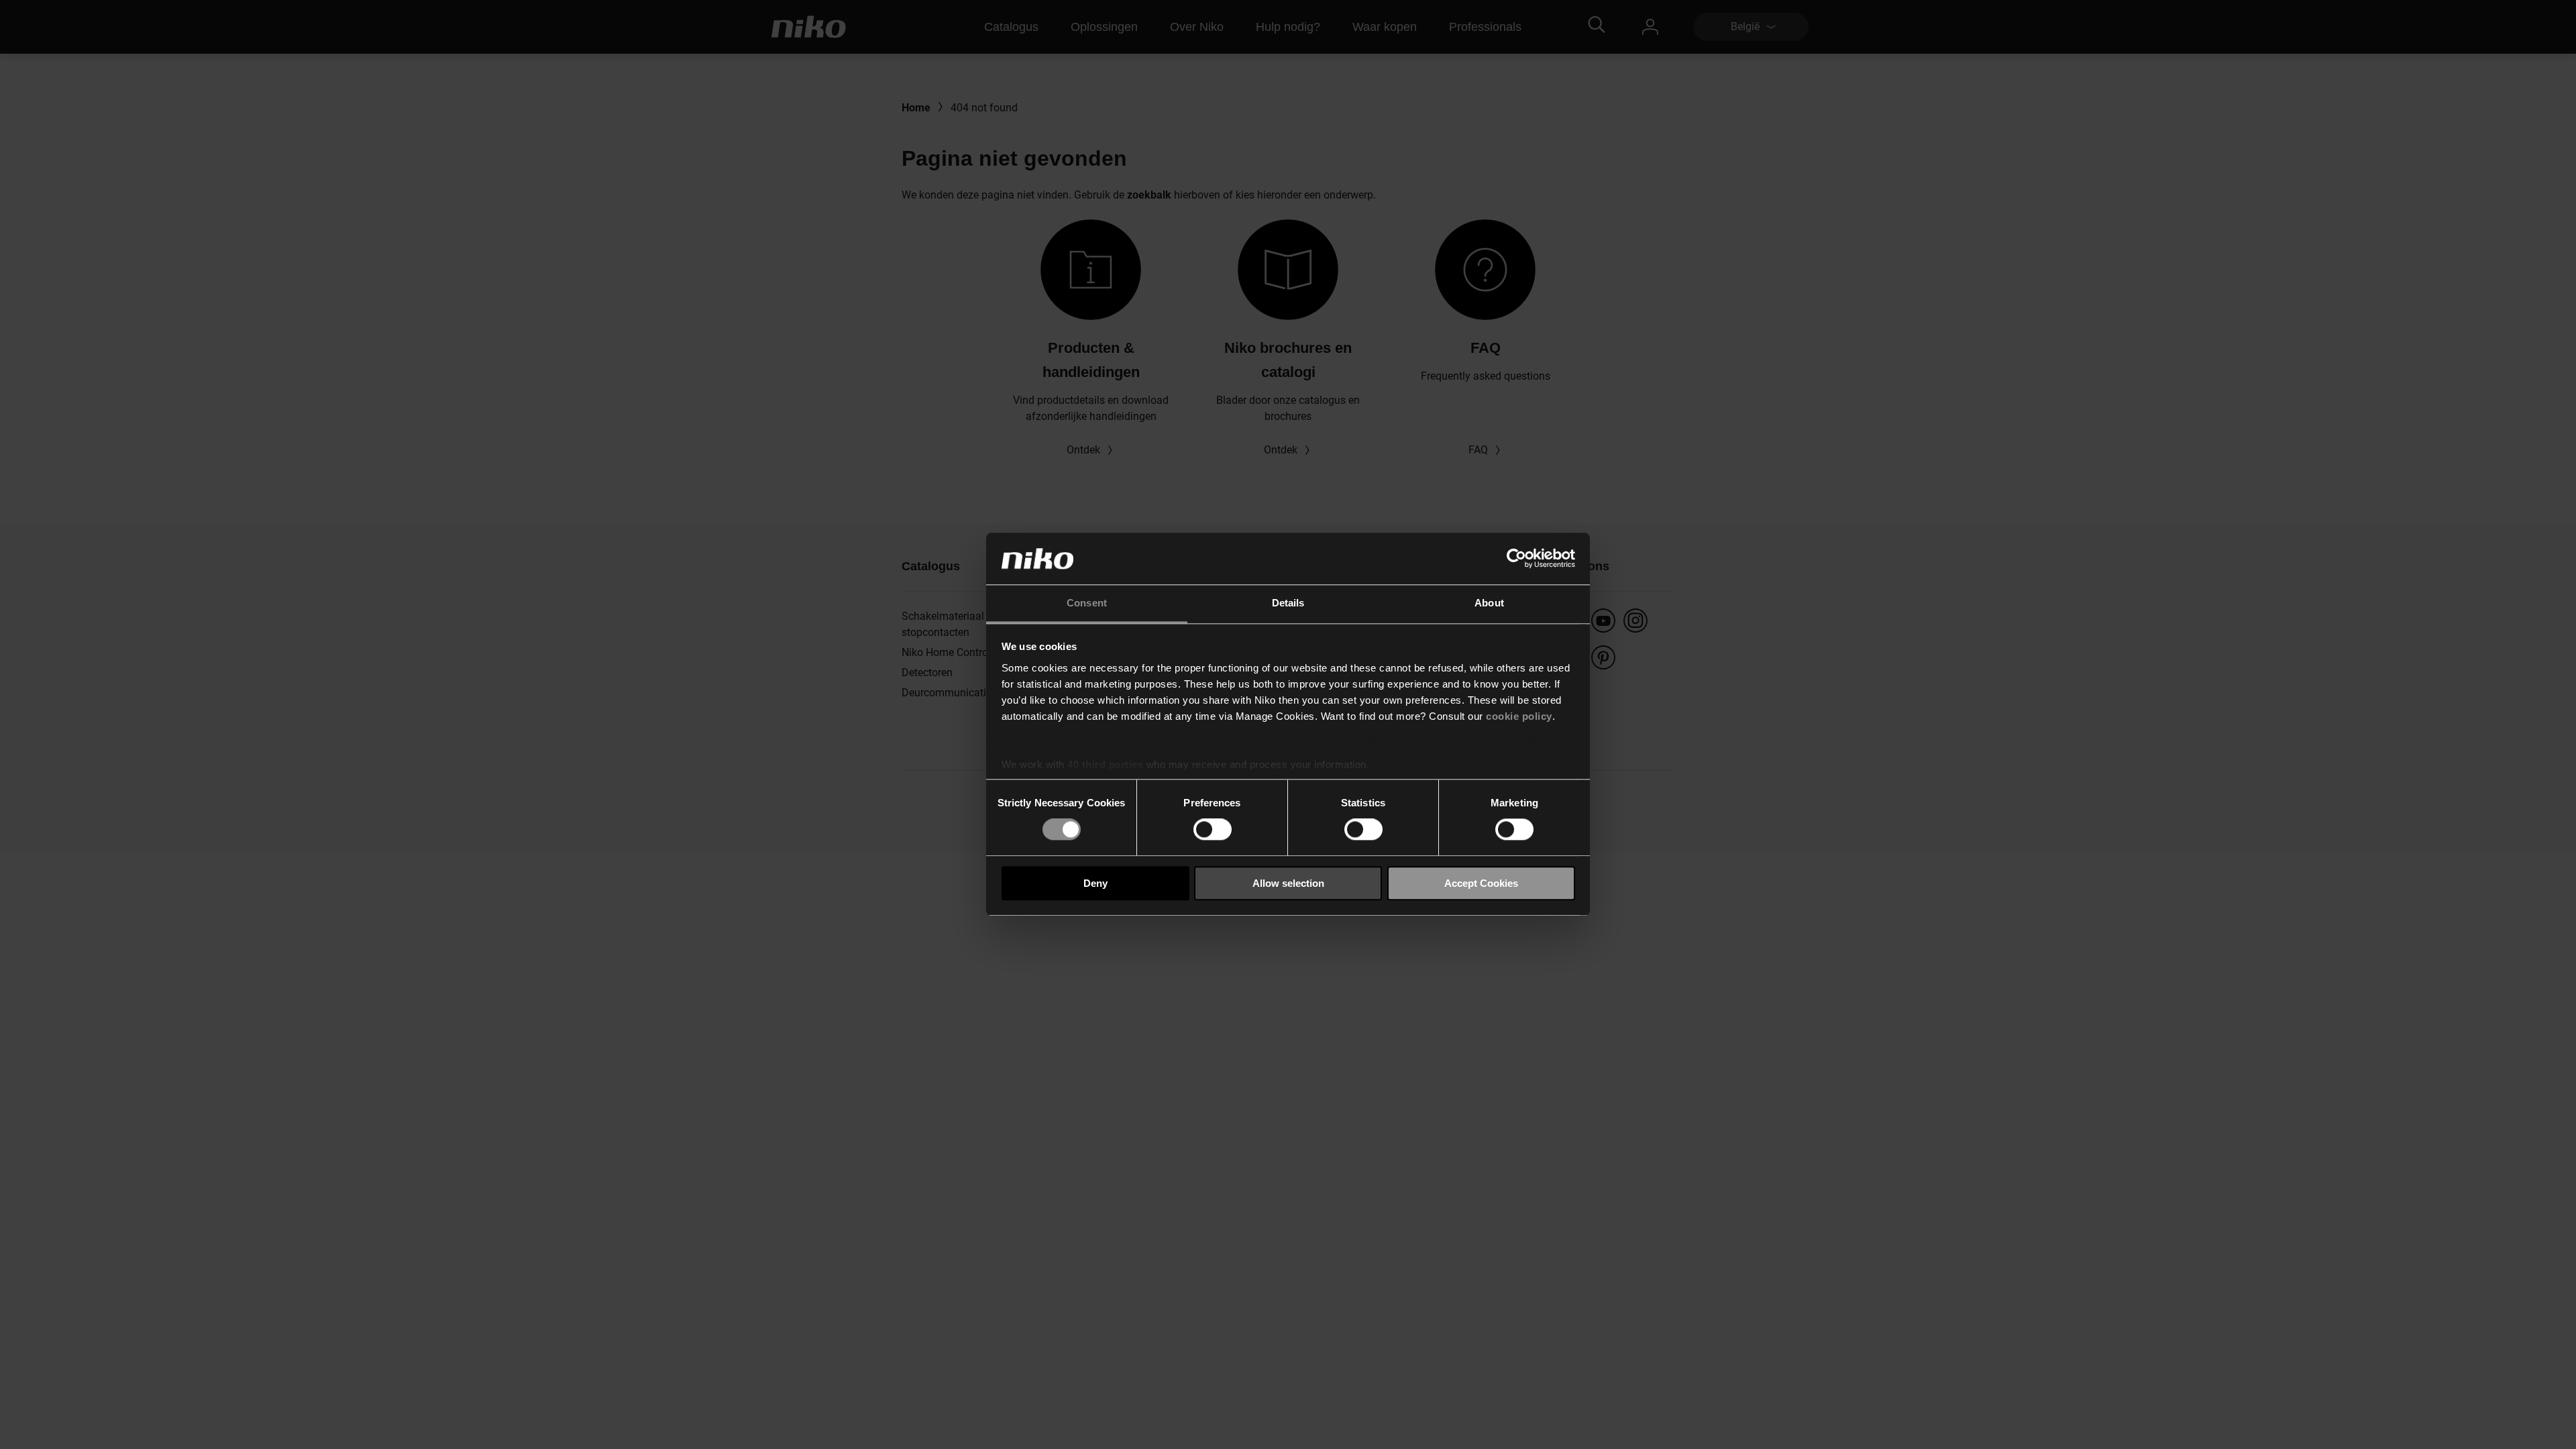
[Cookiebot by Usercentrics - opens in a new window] (1516, 559)
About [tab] (1489, 603)
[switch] (1213, 829)
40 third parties (1105, 764)
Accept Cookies (1481, 883)
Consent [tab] (1087, 603)
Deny (1095, 883)
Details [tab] (1288, 603)
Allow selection (1288, 883)
